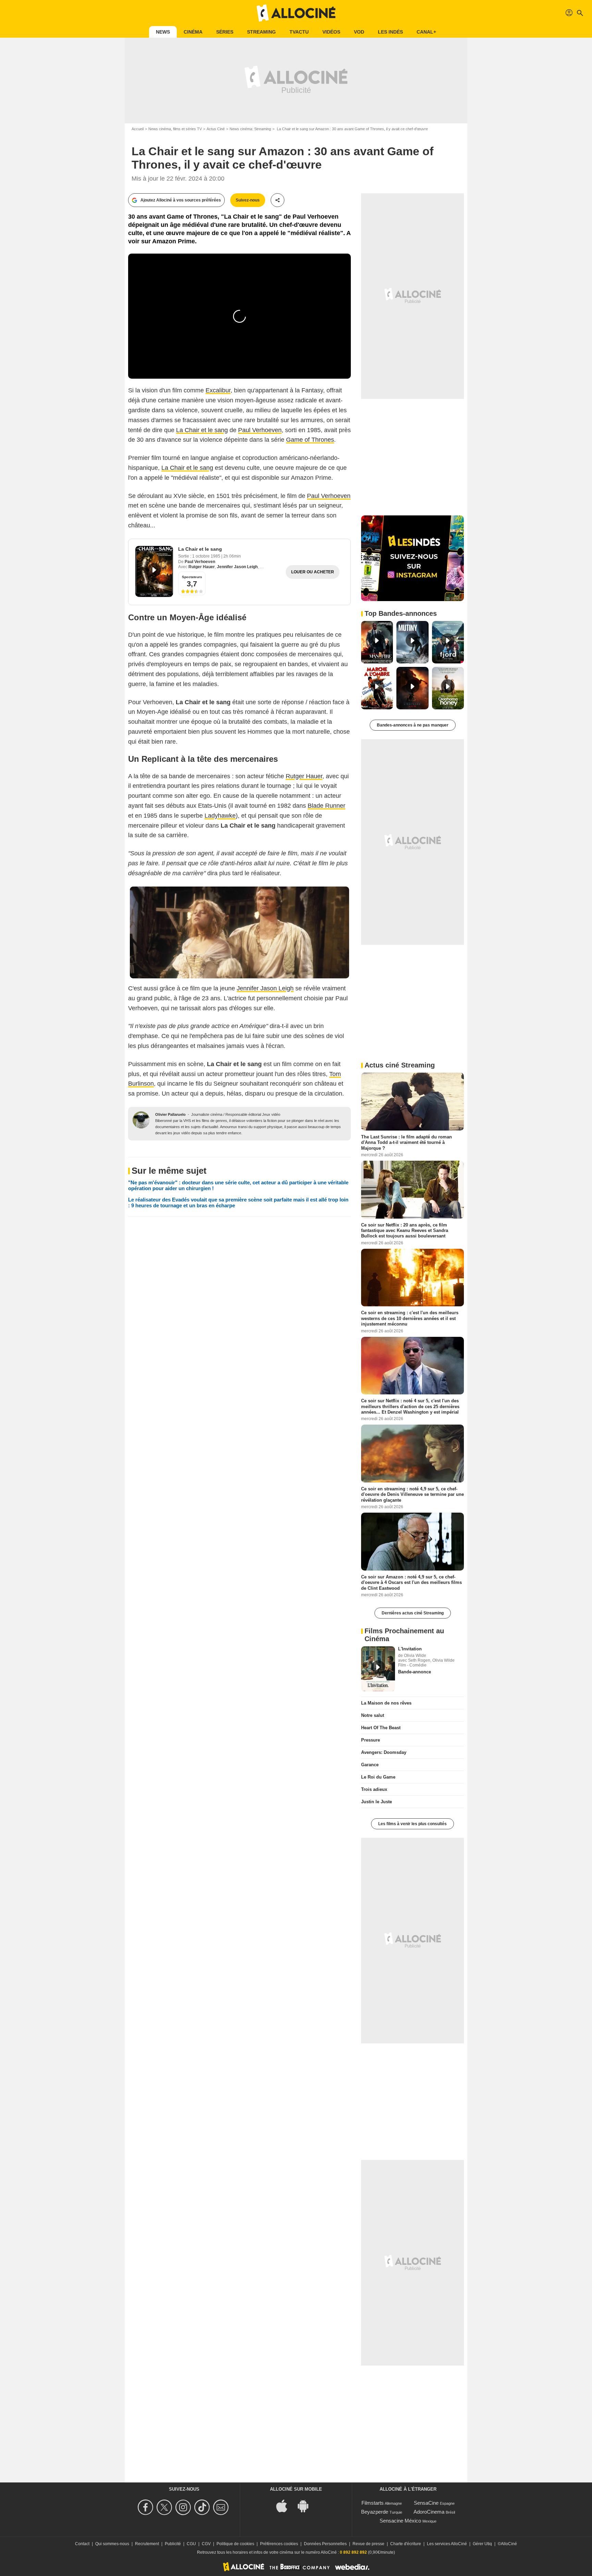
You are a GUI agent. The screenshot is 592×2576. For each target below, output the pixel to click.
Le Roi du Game (378, 1777)
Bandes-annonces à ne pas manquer (413, 725)
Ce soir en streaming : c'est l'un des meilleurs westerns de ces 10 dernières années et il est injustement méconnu (410, 1318)
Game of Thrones (310, 440)
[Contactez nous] (222, 2507)
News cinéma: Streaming (250, 129)
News (163, 32)
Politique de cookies (235, 2544)
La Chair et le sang (202, 430)
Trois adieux (374, 1789)
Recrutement (147, 2544)
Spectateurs (192, 577)
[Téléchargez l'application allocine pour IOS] (285, 2506)
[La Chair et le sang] (154, 571)
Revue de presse (368, 2544)
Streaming (261, 32)
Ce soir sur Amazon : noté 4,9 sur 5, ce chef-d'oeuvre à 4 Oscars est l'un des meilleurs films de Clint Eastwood (411, 1583)
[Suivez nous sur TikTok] (203, 2507)
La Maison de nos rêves (386, 1703)
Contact (82, 2544)
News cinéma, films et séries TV (175, 129)
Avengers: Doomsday (384, 1752)
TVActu (299, 32)
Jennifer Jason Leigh (237, 567)
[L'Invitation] (378, 1669)
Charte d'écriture (406, 2544)
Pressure (371, 1740)
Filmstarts (373, 2503)
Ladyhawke (220, 816)
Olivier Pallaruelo (170, 1114)
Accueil (138, 129)
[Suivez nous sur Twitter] (165, 2507)
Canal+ (426, 32)
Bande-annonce (415, 1672)
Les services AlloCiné (447, 2544)
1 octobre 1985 (207, 556)
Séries (225, 32)
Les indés (390, 32)
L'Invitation (410, 1649)
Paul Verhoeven (260, 430)
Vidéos (331, 32)
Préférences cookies (279, 2544)
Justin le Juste (377, 1802)
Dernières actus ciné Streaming (413, 1613)
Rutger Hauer (202, 567)
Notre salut (373, 1715)
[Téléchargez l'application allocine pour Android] (307, 2506)
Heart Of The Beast (381, 1728)
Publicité (173, 2544)
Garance (370, 1765)
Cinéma (193, 32)
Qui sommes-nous (112, 2544)
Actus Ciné (216, 129)
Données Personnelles (325, 2544)
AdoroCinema (429, 2512)
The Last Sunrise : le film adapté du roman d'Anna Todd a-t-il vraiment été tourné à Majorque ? (406, 1143)
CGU (191, 2544)
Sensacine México (400, 2521)
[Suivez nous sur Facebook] (146, 2507)
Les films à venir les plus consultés (412, 1824)
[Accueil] (296, 13)
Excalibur (218, 390)
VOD (359, 32)
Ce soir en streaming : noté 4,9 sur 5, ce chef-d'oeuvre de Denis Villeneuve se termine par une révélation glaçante (412, 1494)
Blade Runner (326, 806)
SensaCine (426, 2503)
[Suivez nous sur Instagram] (184, 2507)
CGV (206, 2544)
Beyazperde (375, 2512)
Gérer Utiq (482, 2544)
